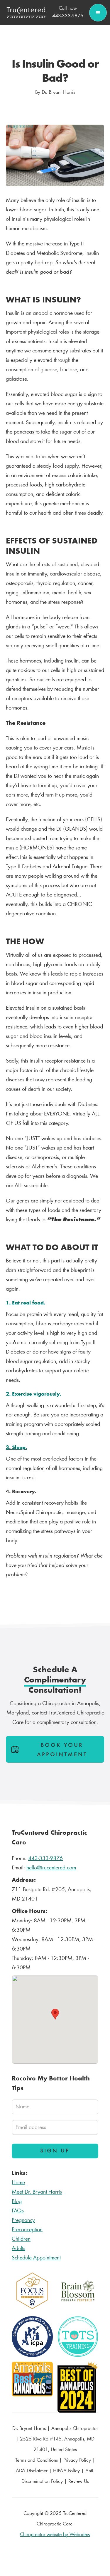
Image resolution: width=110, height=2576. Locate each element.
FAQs (18, 2211)
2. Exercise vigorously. (33, 1394)
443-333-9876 (45, 1859)
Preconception (27, 2230)
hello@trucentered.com (51, 1868)
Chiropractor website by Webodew (55, 2535)
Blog (17, 2202)
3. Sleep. (16, 1448)
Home (18, 2183)
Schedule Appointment (36, 2258)
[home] (25, 13)
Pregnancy (23, 2220)
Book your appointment (62, 1750)
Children (21, 2239)
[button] (98, 13)
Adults (18, 2249)
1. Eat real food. (26, 1303)
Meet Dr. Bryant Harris (37, 2192)
